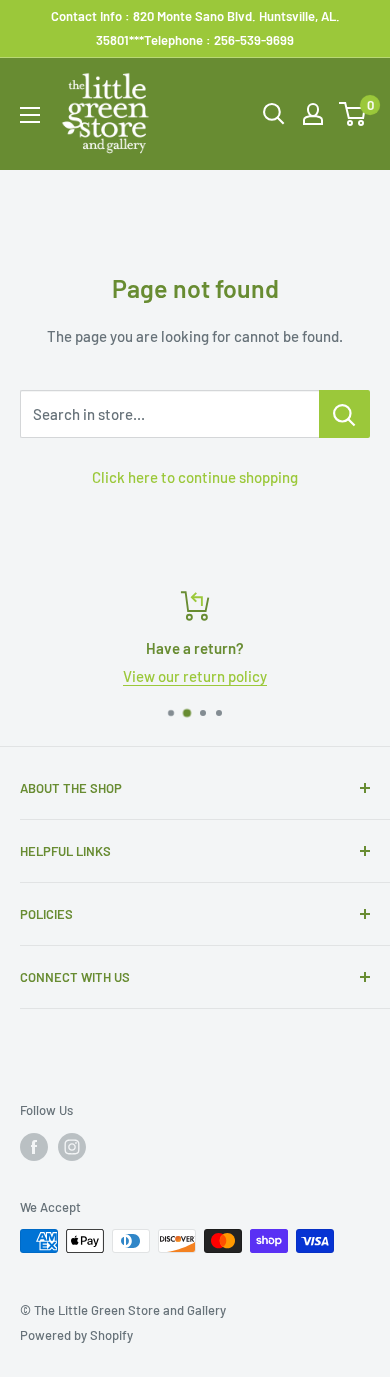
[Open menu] (30, 115)
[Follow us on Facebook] (34, 1147)
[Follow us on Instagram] (72, 1147)
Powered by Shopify (76, 1335)
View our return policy (195, 676)
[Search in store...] (344, 414)
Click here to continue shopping (195, 477)
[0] (353, 114)
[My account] (313, 114)
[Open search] (274, 114)
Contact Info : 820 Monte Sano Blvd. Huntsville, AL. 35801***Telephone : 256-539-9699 (195, 28)
